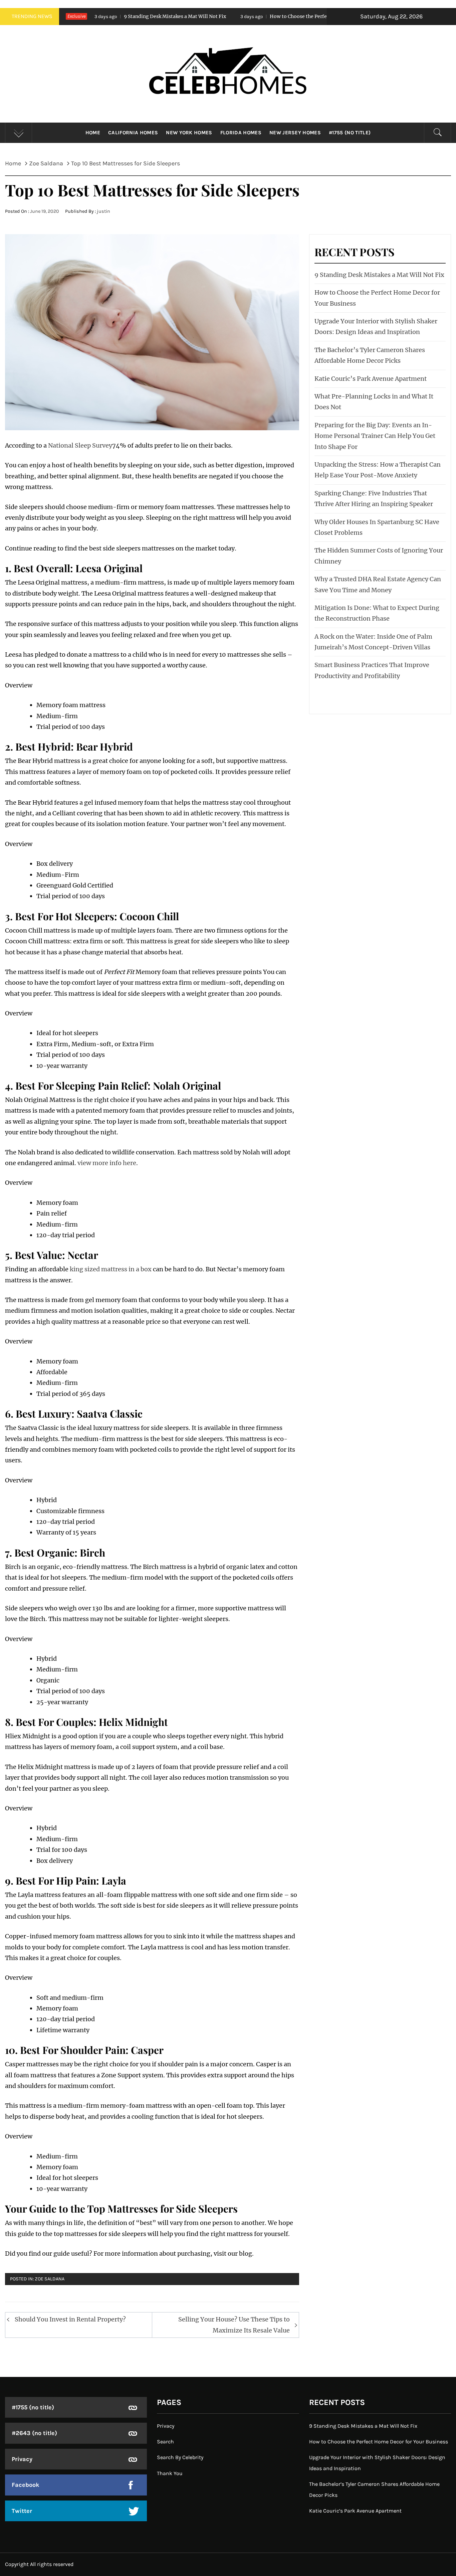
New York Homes (189, 133)
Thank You (170, 2473)
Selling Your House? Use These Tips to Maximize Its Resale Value (234, 2325)
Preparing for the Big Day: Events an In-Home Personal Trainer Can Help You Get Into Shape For (375, 436)
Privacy (22, 2459)
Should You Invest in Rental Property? (70, 2319)
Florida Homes (241, 133)
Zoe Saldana (50, 2279)
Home (93, 133)
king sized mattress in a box (111, 1269)
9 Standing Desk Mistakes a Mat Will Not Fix (92, 16)
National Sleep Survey (80, 445)
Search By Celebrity (180, 2457)
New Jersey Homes (295, 133)
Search (165, 2442)
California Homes (133, 133)
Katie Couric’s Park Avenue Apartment (371, 379)
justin (103, 211)
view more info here (107, 1163)
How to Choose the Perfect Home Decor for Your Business (254, 16)
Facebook (26, 2485)
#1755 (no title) (350, 133)
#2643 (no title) (34, 2433)
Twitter (22, 2511)
